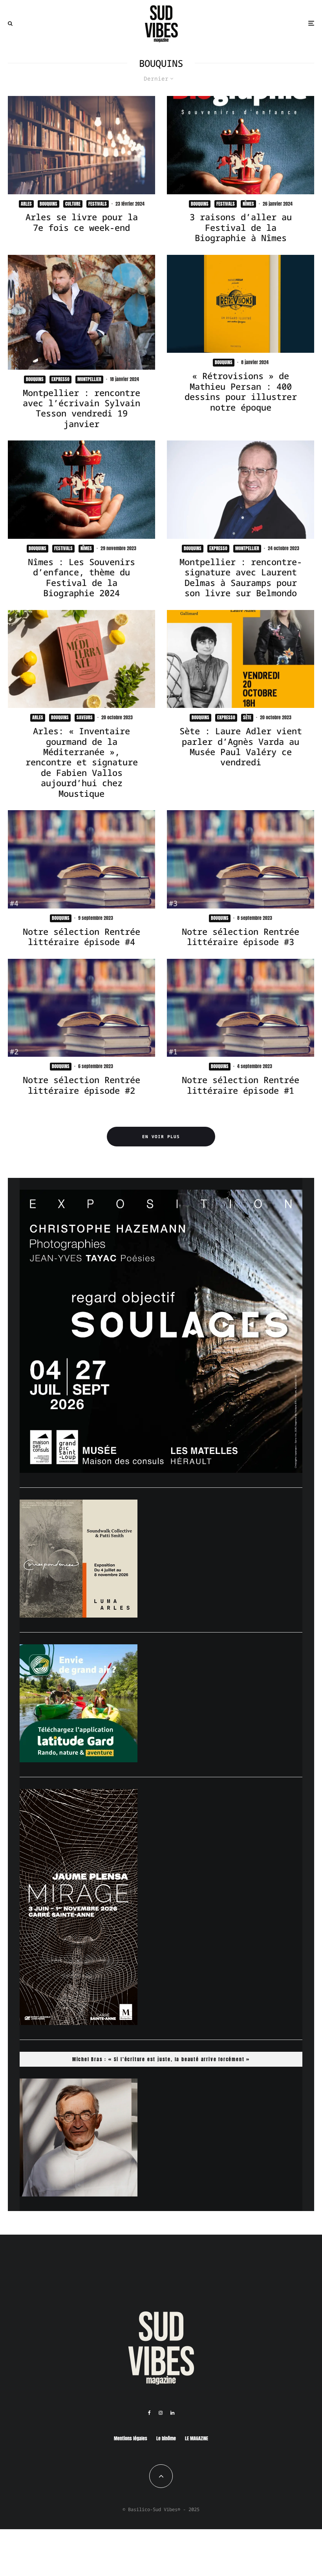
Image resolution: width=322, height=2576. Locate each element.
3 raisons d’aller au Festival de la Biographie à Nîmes (241, 227)
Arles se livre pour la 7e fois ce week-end (82, 222)
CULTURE (73, 204)
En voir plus (161, 1136)
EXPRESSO (60, 379)
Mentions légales (131, 2438)
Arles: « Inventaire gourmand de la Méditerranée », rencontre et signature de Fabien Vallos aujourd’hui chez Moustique (82, 762)
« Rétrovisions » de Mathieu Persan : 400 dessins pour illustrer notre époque (241, 391)
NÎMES (248, 204)
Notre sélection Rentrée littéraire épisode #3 (241, 937)
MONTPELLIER (89, 379)
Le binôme (166, 2438)
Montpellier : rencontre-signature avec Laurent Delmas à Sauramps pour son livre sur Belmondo (241, 577)
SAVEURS (85, 717)
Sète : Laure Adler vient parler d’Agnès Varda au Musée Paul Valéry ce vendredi (241, 746)
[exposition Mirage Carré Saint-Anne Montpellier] (79, 2023)
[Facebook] (149, 2413)
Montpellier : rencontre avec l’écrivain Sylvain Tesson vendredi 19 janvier (81, 408)
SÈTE (247, 717)
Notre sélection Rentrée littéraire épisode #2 (81, 1085)
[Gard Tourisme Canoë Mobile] (79, 1760)
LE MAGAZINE (197, 2438)
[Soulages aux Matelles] (161, 1470)
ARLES (26, 204)
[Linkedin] (172, 2413)
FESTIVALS (98, 204)
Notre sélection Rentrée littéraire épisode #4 (81, 937)
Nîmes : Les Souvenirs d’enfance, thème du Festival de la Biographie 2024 (81, 577)
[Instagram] (161, 2413)
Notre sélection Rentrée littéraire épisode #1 (241, 1085)
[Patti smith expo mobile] (79, 1615)
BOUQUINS (48, 204)
